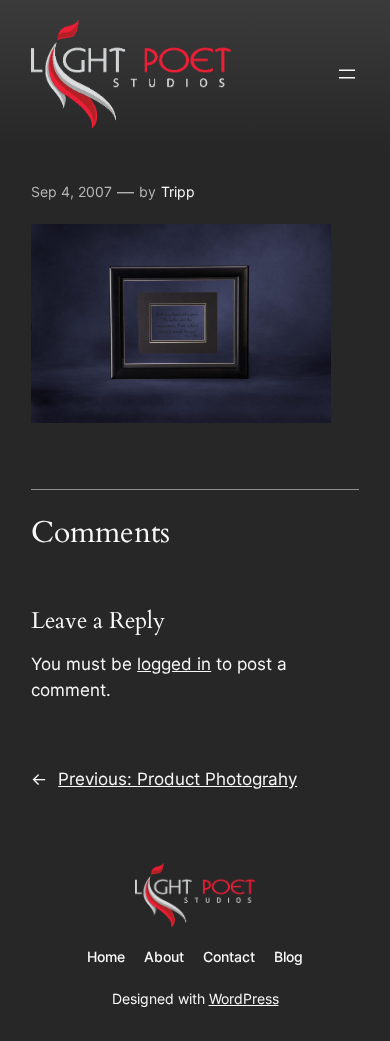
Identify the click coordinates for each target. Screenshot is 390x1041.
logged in (174, 664)
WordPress (244, 998)
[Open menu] (347, 74)
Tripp (178, 191)
